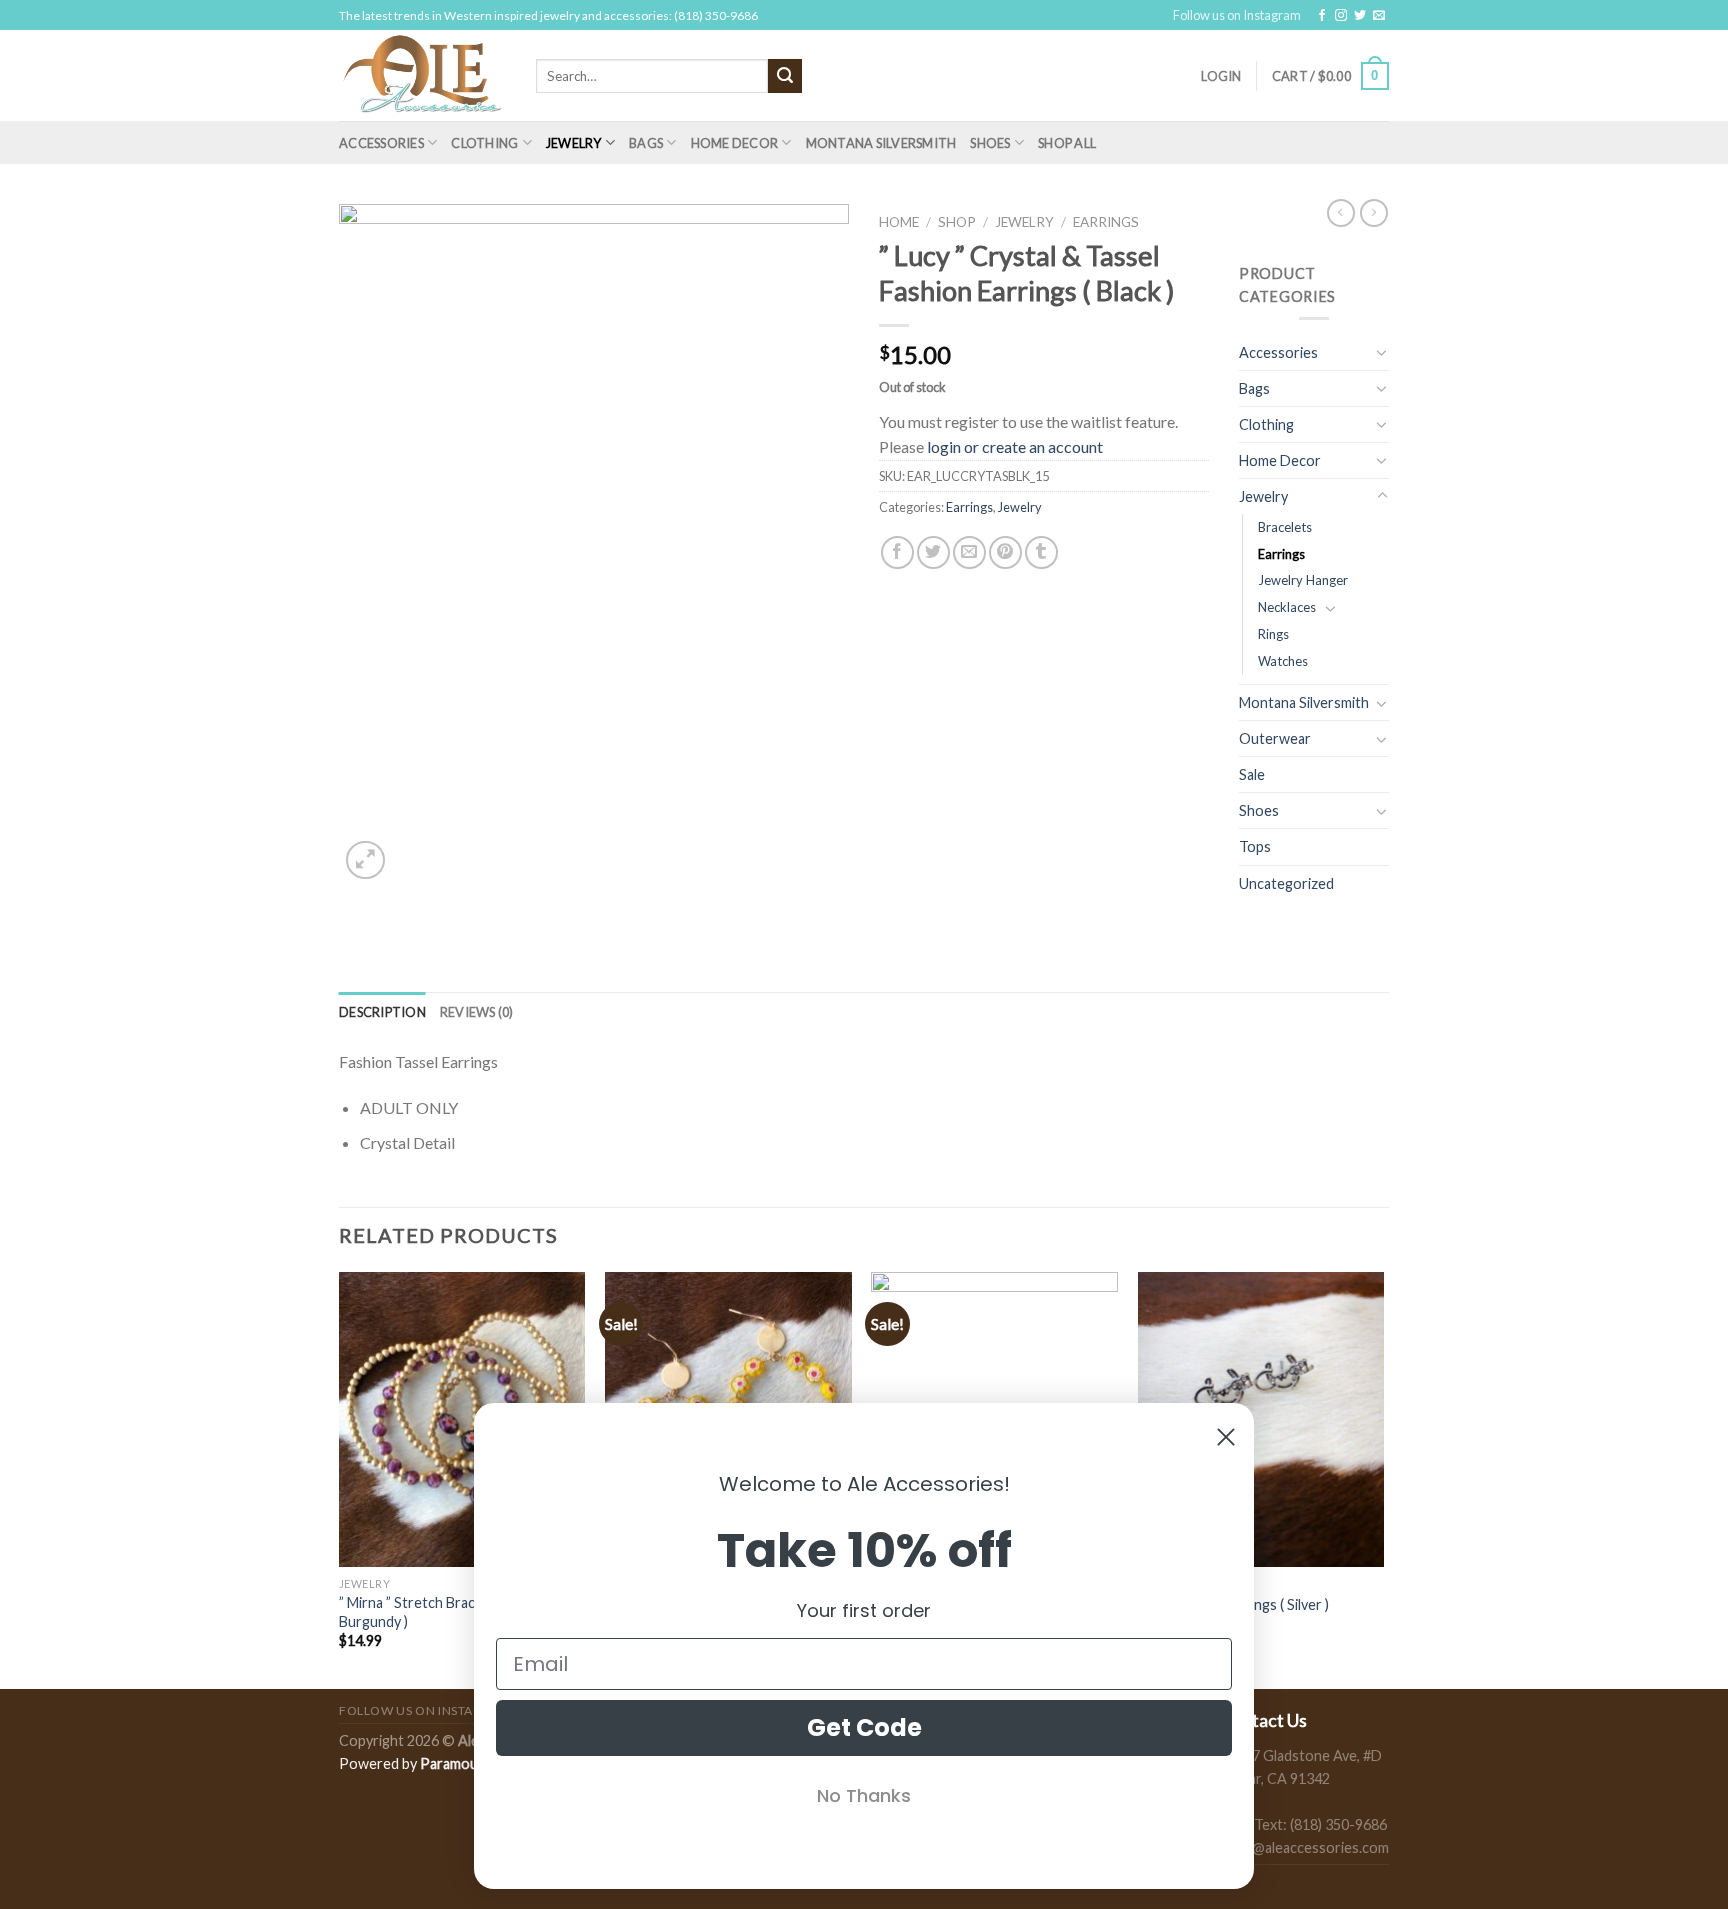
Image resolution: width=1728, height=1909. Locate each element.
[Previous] (340, 1478)
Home (899, 222)
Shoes (990, 143)
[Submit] (785, 76)
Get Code (864, 1727)
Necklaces (1287, 607)
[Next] (1383, 1478)
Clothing (484, 143)
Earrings (1106, 222)
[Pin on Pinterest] (1005, 552)
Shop (957, 222)
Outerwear (1275, 738)
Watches (1283, 661)
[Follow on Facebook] (1322, 16)
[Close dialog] (1226, 1437)
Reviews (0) (477, 1012)
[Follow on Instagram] (1341, 16)
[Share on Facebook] (897, 552)
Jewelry (574, 143)
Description (382, 1012)
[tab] (382, 1012)
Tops (1255, 846)
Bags (646, 143)
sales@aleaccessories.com (1304, 1847)
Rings (1273, 634)
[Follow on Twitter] (1360, 16)
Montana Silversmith (881, 143)
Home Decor (735, 143)
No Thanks (864, 1795)
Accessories (381, 143)
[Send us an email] (1379, 16)
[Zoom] (365, 860)
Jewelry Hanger (1303, 580)
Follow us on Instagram (1237, 15)
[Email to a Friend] (969, 552)
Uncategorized (1286, 883)
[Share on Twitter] (933, 552)
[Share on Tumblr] (1041, 552)
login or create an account (1015, 446)
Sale (1252, 774)
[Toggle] (1382, 352)
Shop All (1067, 143)
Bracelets (1285, 527)
